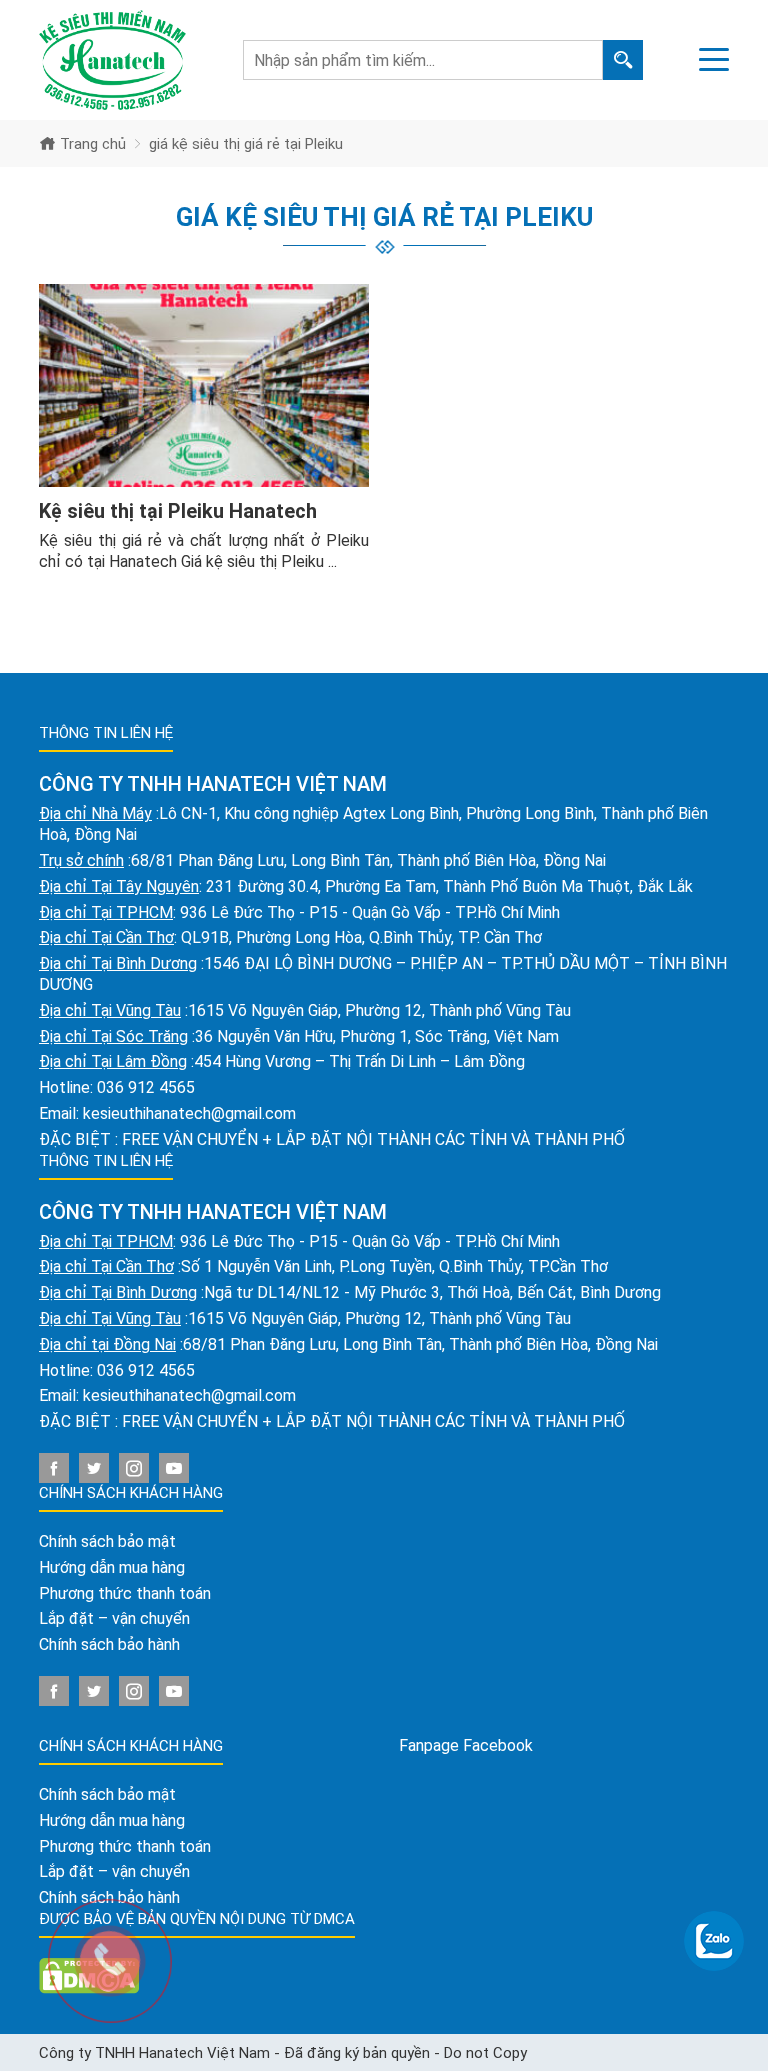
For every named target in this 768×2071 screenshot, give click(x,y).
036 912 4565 (146, 1087)
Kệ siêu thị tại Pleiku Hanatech (178, 511)
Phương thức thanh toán (125, 1593)
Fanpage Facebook (466, 1745)
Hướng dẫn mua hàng (112, 1567)
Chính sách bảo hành (109, 1644)
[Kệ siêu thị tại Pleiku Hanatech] (204, 385)
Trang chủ (91, 144)
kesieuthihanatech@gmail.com (189, 1113)
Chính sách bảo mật (107, 1541)
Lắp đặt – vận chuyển (114, 1618)
